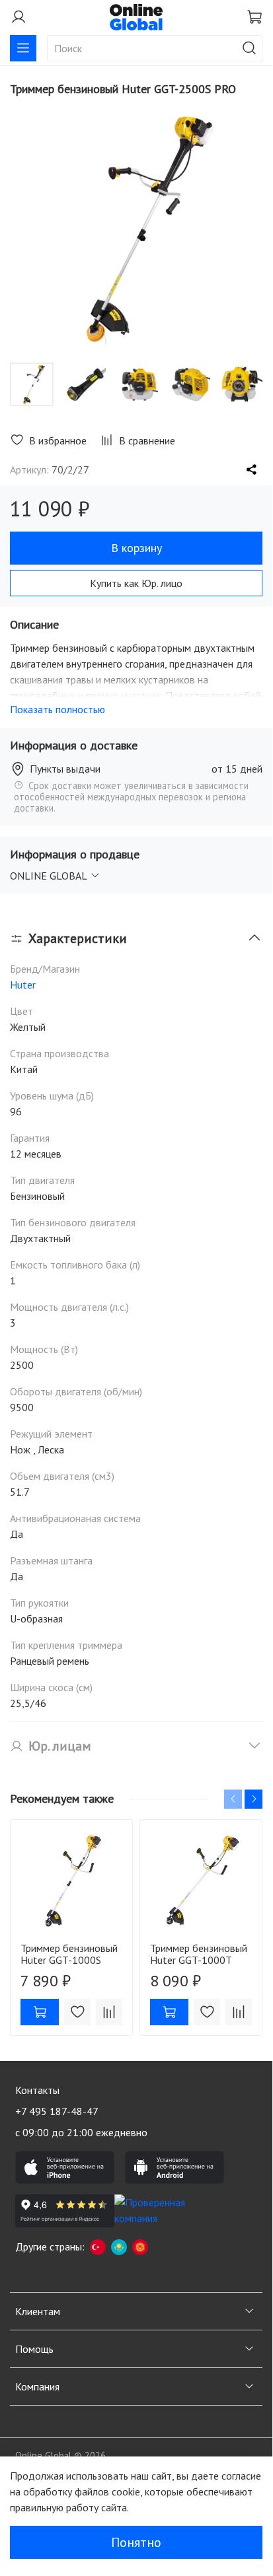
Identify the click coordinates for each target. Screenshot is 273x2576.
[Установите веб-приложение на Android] (175, 2167)
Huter (23, 985)
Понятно (136, 2542)
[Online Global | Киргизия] (140, 2246)
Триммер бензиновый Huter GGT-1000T (199, 1954)
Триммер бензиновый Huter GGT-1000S (69, 1954)
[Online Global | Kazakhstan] (119, 2246)
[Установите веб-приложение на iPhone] (65, 2167)
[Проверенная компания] (164, 2211)
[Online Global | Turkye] (98, 2246)
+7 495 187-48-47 (57, 2111)
